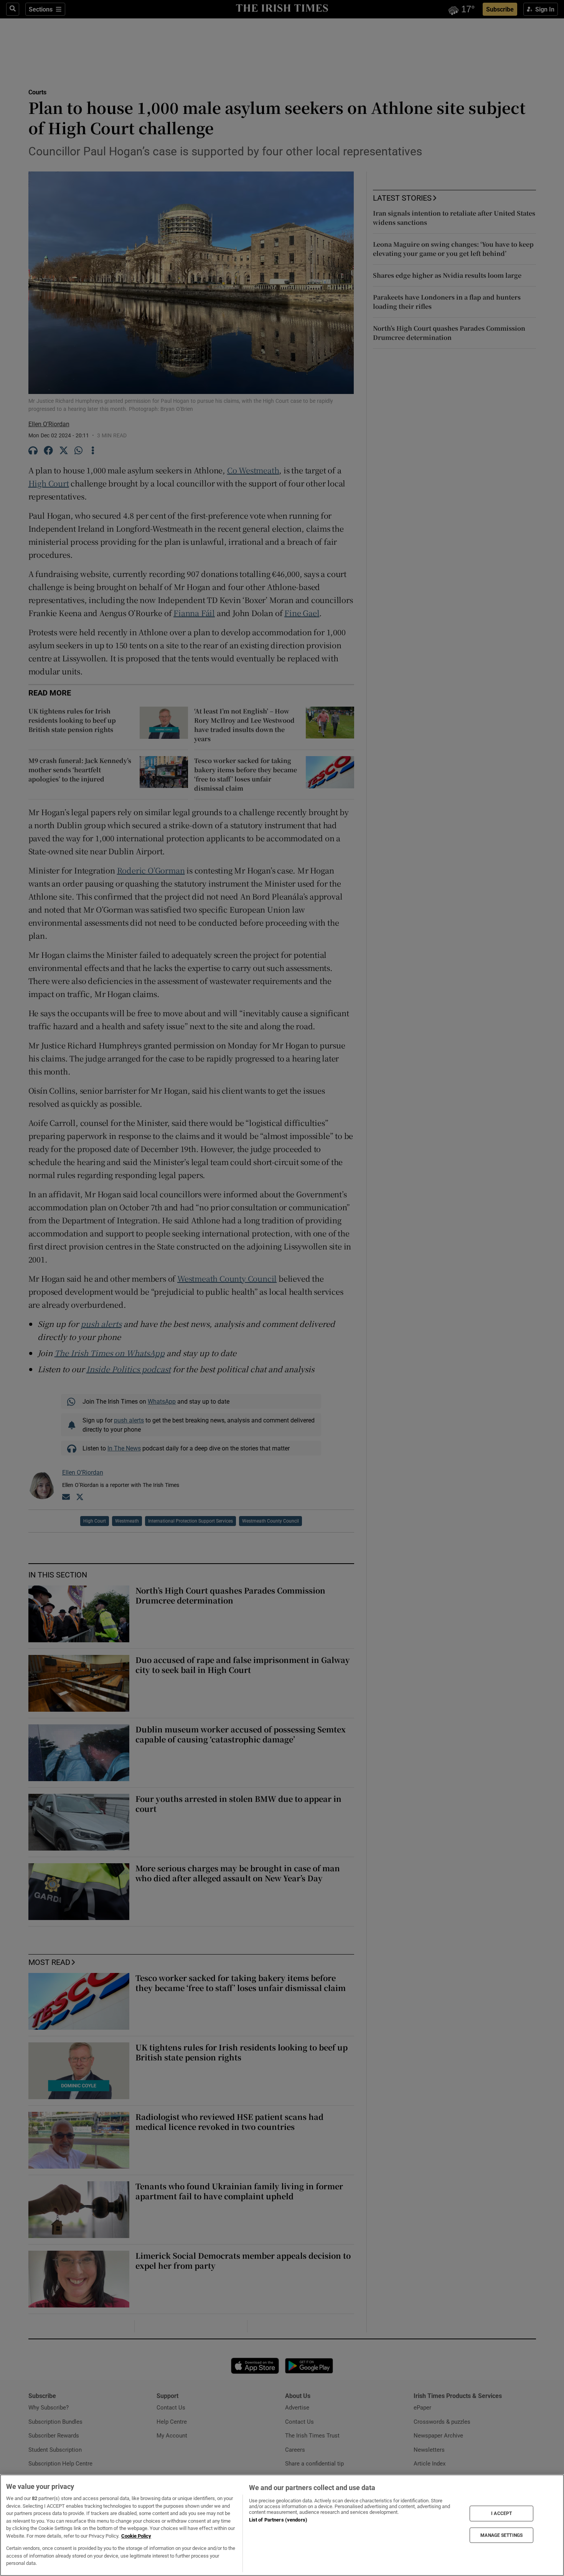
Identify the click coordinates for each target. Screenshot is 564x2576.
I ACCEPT (501, 2513)
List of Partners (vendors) (278, 2520)
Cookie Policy (136, 2536)
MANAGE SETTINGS (501, 2535)
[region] (282, 2525)
